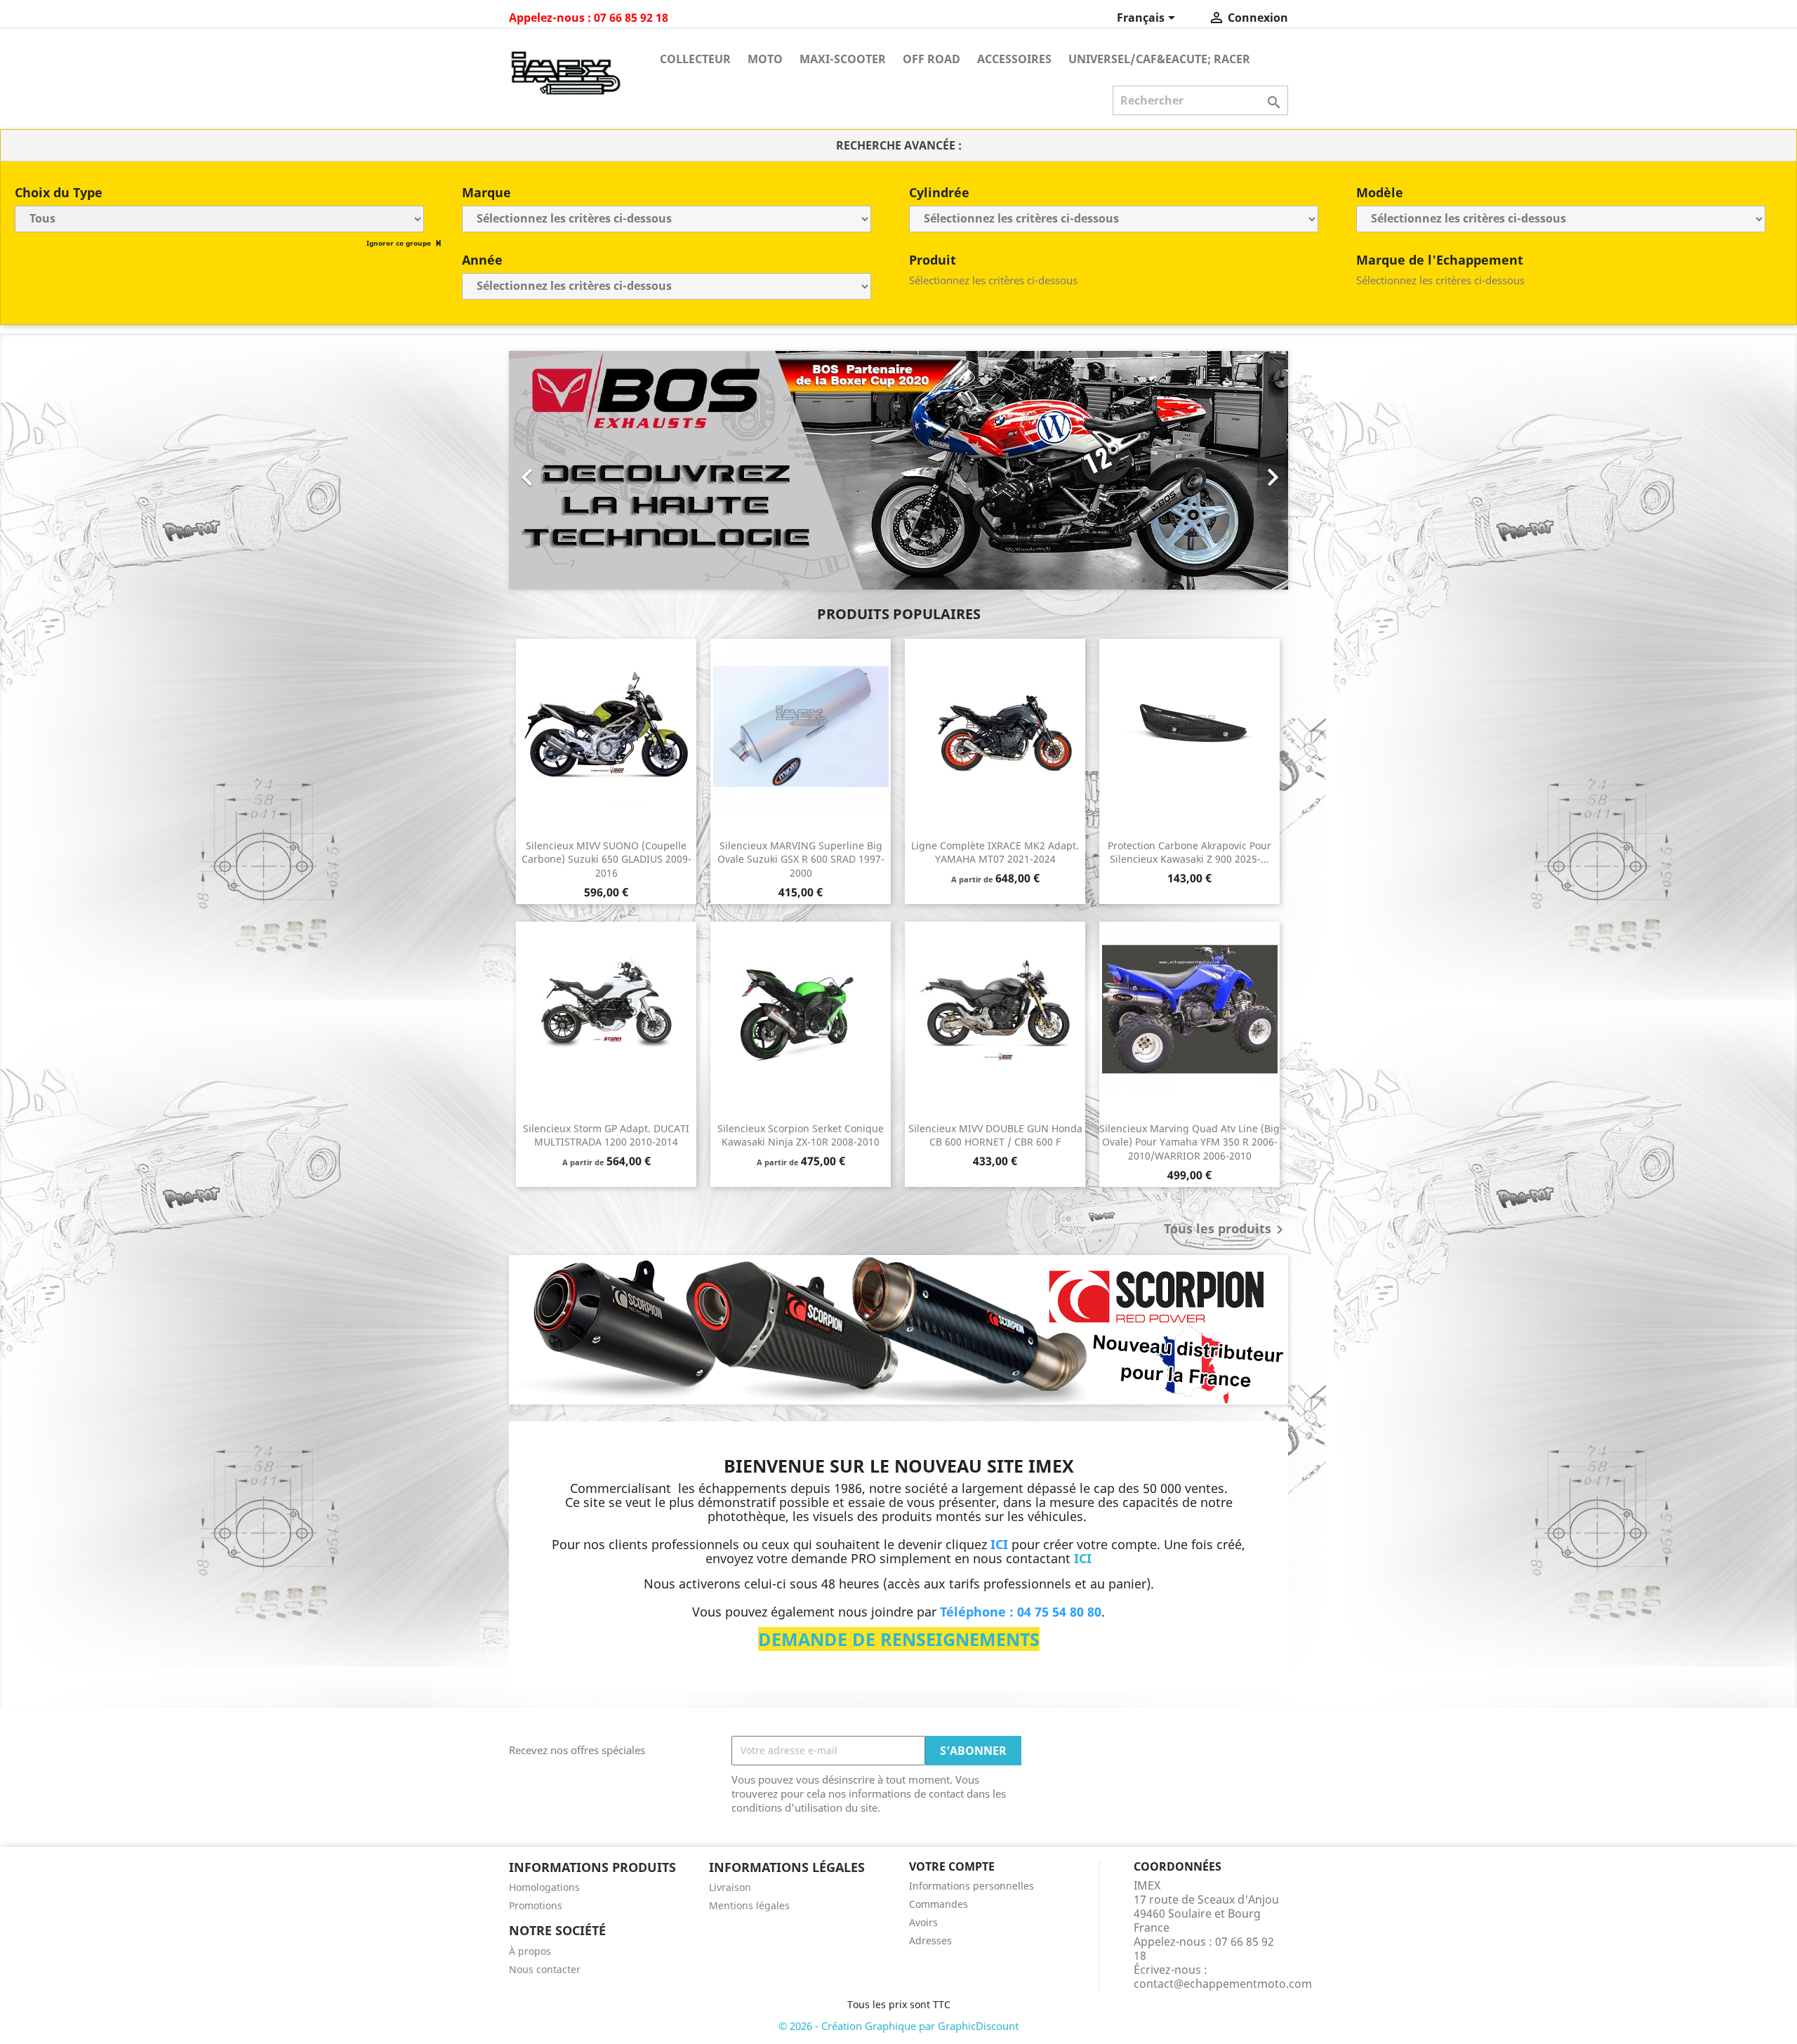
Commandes (939, 1904)
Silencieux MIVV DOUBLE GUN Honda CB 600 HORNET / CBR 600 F (995, 1135)
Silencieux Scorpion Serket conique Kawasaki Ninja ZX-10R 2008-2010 (801, 1135)
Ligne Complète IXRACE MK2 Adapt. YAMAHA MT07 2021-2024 (995, 852)
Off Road (931, 59)
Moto (765, 59)
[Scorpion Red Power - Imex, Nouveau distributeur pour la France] (898, 1330)
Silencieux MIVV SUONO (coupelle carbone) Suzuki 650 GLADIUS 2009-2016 (606, 860)
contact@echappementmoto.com (1223, 1984)
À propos (530, 1951)
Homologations (544, 1887)
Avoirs (923, 1922)
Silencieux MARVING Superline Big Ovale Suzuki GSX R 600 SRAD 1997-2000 (801, 860)
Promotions (536, 1905)
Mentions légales (749, 1905)
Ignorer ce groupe (400, 243)
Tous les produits (1226, 1230)
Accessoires (1014, 59)
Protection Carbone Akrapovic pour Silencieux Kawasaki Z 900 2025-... (1189, 852)
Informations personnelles (972, 1886)
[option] (898, 470)
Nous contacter (545, 1969)
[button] (568, 470)
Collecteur (695, 59)
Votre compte (952, 1866)
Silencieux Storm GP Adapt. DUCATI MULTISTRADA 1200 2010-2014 (606, 1135)
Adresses (930, 1940)
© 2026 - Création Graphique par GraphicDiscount (898, 2026)
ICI (1083, 1558)
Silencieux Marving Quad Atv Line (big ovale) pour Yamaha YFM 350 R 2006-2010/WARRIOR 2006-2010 (1189, 1142)
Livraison (730, 1887)
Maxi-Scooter (843, 59)
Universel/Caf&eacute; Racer (1159, 59)
